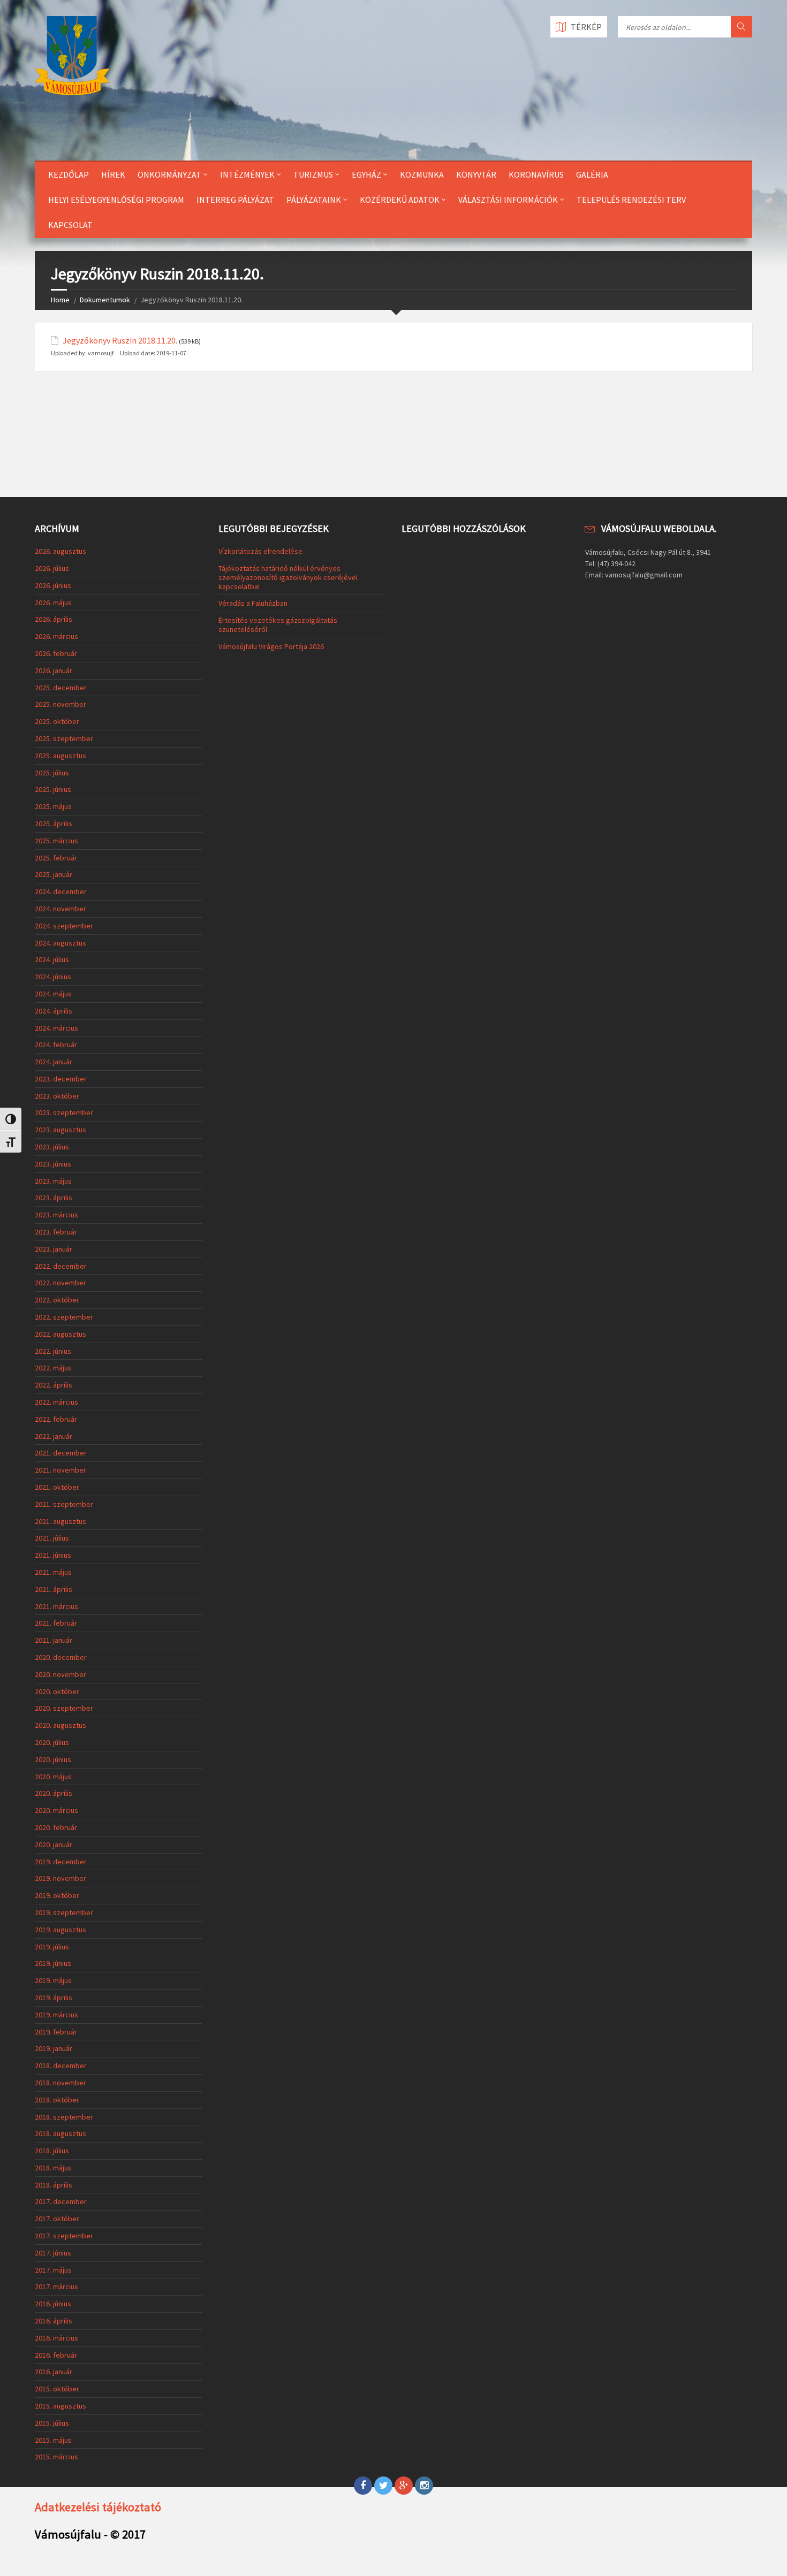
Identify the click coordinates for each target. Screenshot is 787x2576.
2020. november (60, 1674)
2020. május (53, 1777)
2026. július (52, 568)
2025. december (61, 688)
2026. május (53, 603)
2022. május (53, 1368)
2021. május (53, 1572)
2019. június (53, 1963)
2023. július (52, 1147)
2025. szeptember (64, 738)
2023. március (56, 1215)
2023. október (57, 1096)
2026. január (54, 670)
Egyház (366, 174)
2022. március (56, 1402)
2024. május (53, 994)
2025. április (54, 824)
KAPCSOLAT (70, 225)
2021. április (54, 1589)
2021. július (52, 1538)
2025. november (60, 704)
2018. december (61, 2066)
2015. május (53, 2440)
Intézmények (247, 174)
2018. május (53, 2168)
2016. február (56, 2355)
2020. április (54, 1793)
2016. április (54, 2321)
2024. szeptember (64, 926)
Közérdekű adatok (400, 200)
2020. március (56, 1810)
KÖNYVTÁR (476, 174)
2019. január (54, 2048)
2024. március (56, 1028)
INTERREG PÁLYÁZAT (235, 200)
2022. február (56, 1419)
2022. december (61, 1266)
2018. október (57, 2100)
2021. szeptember (64, 1504)
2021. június (53, 1555)
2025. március (56, 841)
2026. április (54, 619)
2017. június (53, 2253)
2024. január (54, 1062)
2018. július (52, 2151)
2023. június (53, 1164)
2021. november (60, 1470)
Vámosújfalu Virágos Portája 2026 (271, 646)
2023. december (61, 1079)
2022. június (53, 1351)
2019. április (54, 1998)
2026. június (53, 585)
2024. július (52, 959)
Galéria (592, 174)
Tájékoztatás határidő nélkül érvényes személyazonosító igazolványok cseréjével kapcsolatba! (288, 577)
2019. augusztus (60, 1930)
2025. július (52, 773)
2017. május (53, 2270)
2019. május (53, 1980)
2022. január (54, 1436)
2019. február (56, 2032)
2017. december (61, 2201)
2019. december (61, 1862)
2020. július (52, 1742)
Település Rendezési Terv (631, 200)
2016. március (56, 2338)
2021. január (54, 1640)
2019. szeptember (64, 1912)
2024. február (56, 1045)
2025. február (56, 858)
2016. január (54, 2372)
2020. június (53, 1759)
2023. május (53, 1181)
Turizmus (313, 174)
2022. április (54, 1385)
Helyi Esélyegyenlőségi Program (116, 200)
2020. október (57, 1691)
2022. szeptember (64, 1317)
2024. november (60, 909)
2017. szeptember (64, 2236)
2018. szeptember (64, 2117)
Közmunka (422, 174)
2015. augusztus (60, 2406)
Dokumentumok (105, 300)
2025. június (53, 789)
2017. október (57, 2219)
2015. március (56, 2457)
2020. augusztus (60, 1725)
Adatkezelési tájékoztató (98, 2507)
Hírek (113, 174)
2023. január (54, 1249)
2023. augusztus (60, 1130)
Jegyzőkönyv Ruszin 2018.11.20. (120, 341)
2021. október (57, 1487)
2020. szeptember (64, 1708)
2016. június (53, 2304)
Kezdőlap (69, 174)
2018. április (54, 2185)
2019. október (57, 1895)
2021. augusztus (60, 1521)
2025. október (57, 721)
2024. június (53, 977)
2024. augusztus (60, 943)
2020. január (54, 1845)
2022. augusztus (60, 1334)
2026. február (56, 653)
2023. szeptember (64, 1112)
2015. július (52, 2423)
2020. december (61, 1657)
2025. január (54, 874)
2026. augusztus (60, 551)
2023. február (56, 1232)
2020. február (56, 1827)
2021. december (61, 1453)
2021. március (56, 1606)
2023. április (54, 1198)
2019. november (60, 1878)
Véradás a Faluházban (253, 603)
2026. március (56, 636)
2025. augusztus (60, 756)
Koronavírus (536, 174)
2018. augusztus (60, 2133)
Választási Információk (508, 200)
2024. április (54, 1011)
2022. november (60, 1283)
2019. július (52, 1947)
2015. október (57, 2389)
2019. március (56, 2015)
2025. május (53, 806)
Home (60, 300)
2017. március (56, 2287)
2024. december (61, 891)
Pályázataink (314, 200)
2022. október (57, 1300)
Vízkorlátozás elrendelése (260, 551)
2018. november (60, 2083)
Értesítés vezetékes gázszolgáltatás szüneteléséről (278, 625)
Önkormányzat (169, 174)
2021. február (56, 1623)
